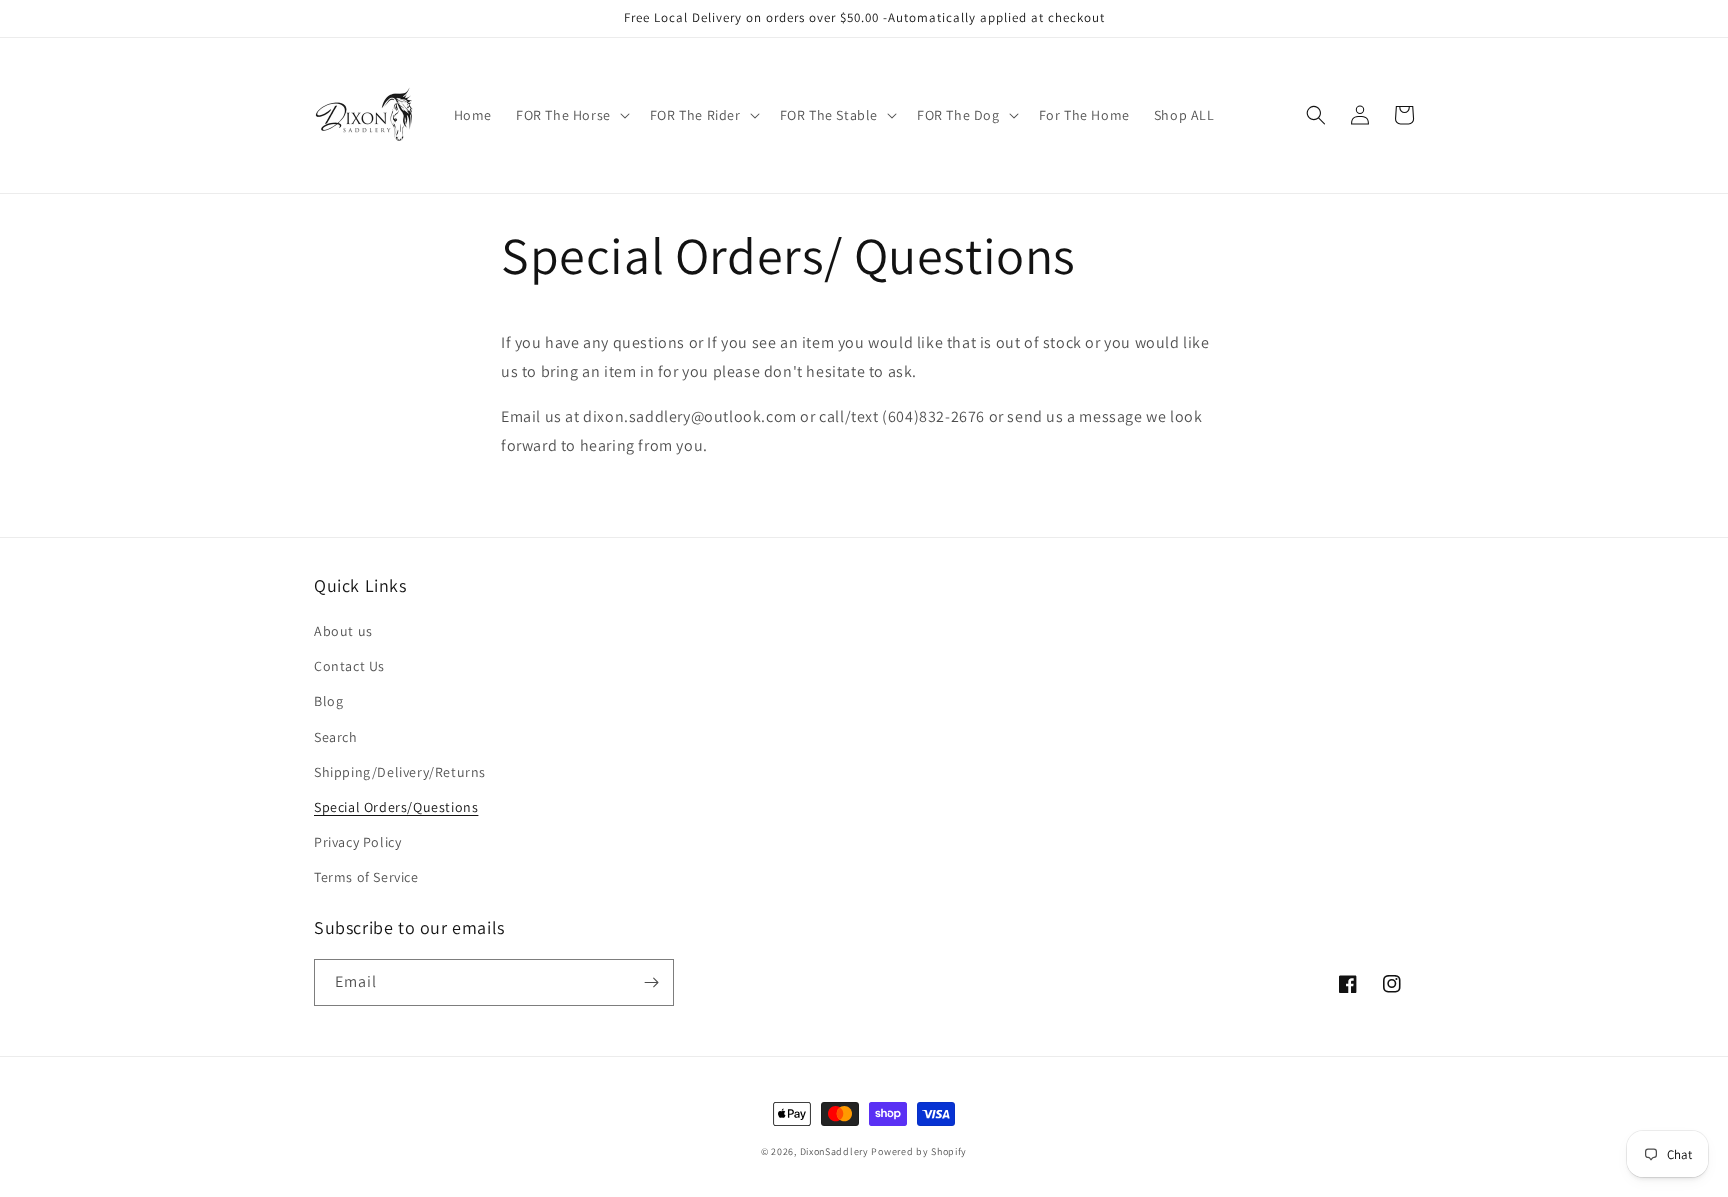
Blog (328, 701)
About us (343, 631)
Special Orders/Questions (396, 807)
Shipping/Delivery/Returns (400, 772)
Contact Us (349, 666)
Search (336, 737)
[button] (571, 115)
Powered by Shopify (919, 1151)
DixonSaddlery (834, 1151)
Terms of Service (366, 877)
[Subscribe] (651, 982)
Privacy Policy (357, 842)
